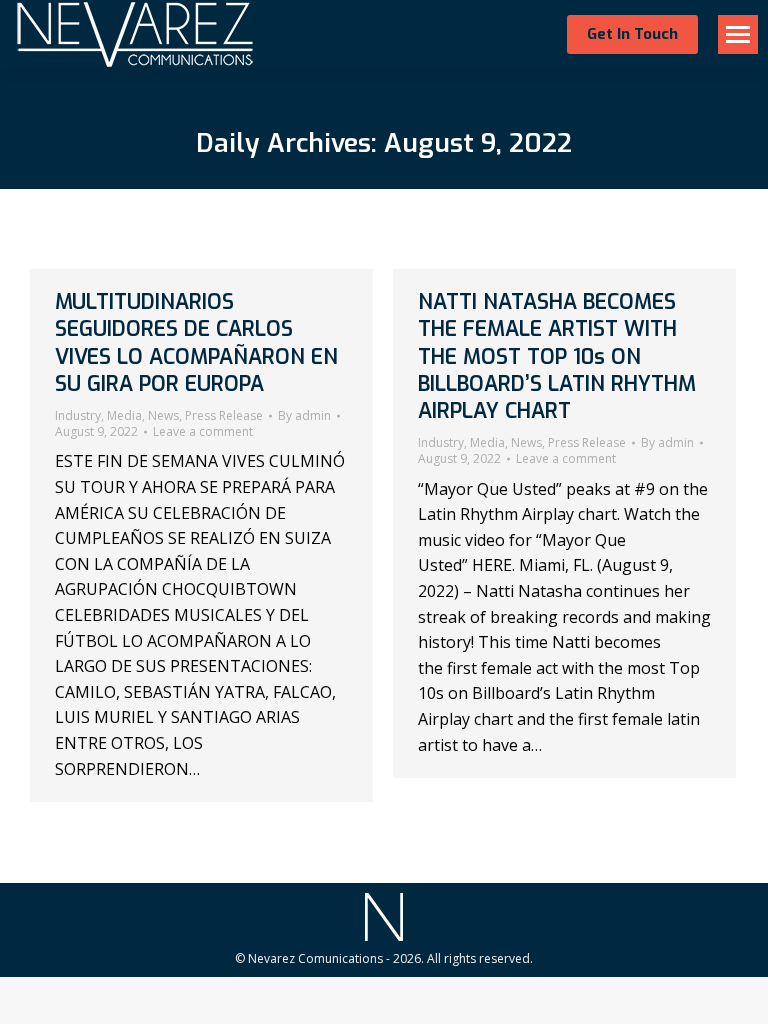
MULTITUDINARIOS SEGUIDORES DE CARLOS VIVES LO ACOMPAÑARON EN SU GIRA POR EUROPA (196, 343)
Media (124, 415)
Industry (78, 415)
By (304, 416)
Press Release (224, 415)
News (163, 415)
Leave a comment (203, 432)
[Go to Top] (738, 994)
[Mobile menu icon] (738, 34)
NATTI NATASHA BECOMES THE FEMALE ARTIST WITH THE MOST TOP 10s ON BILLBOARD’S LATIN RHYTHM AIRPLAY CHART (557, 356)
